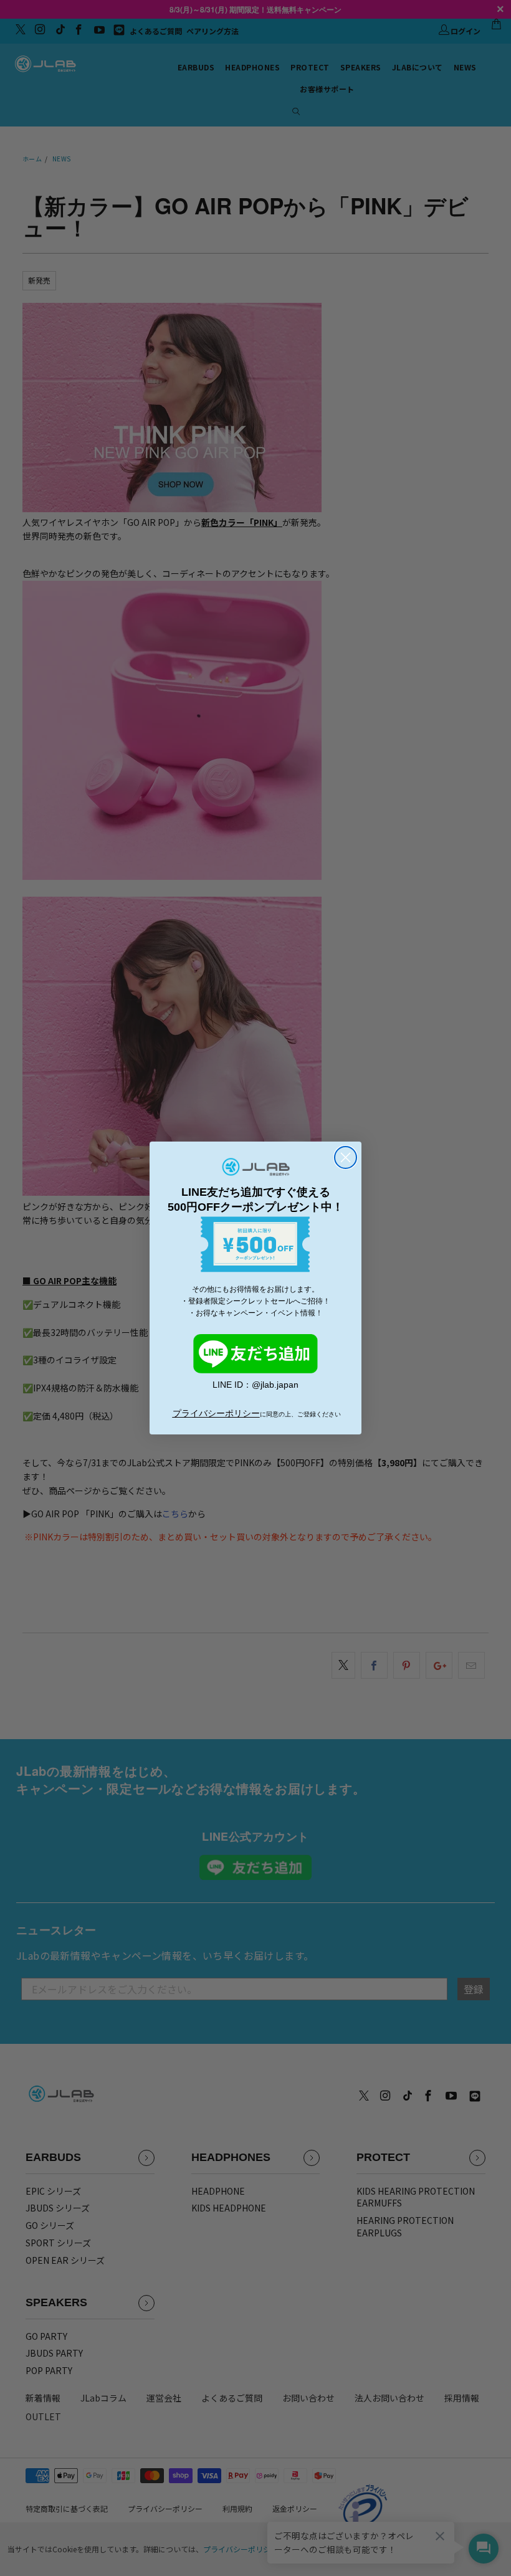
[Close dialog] (346, 1157)
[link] (255, 1354)
